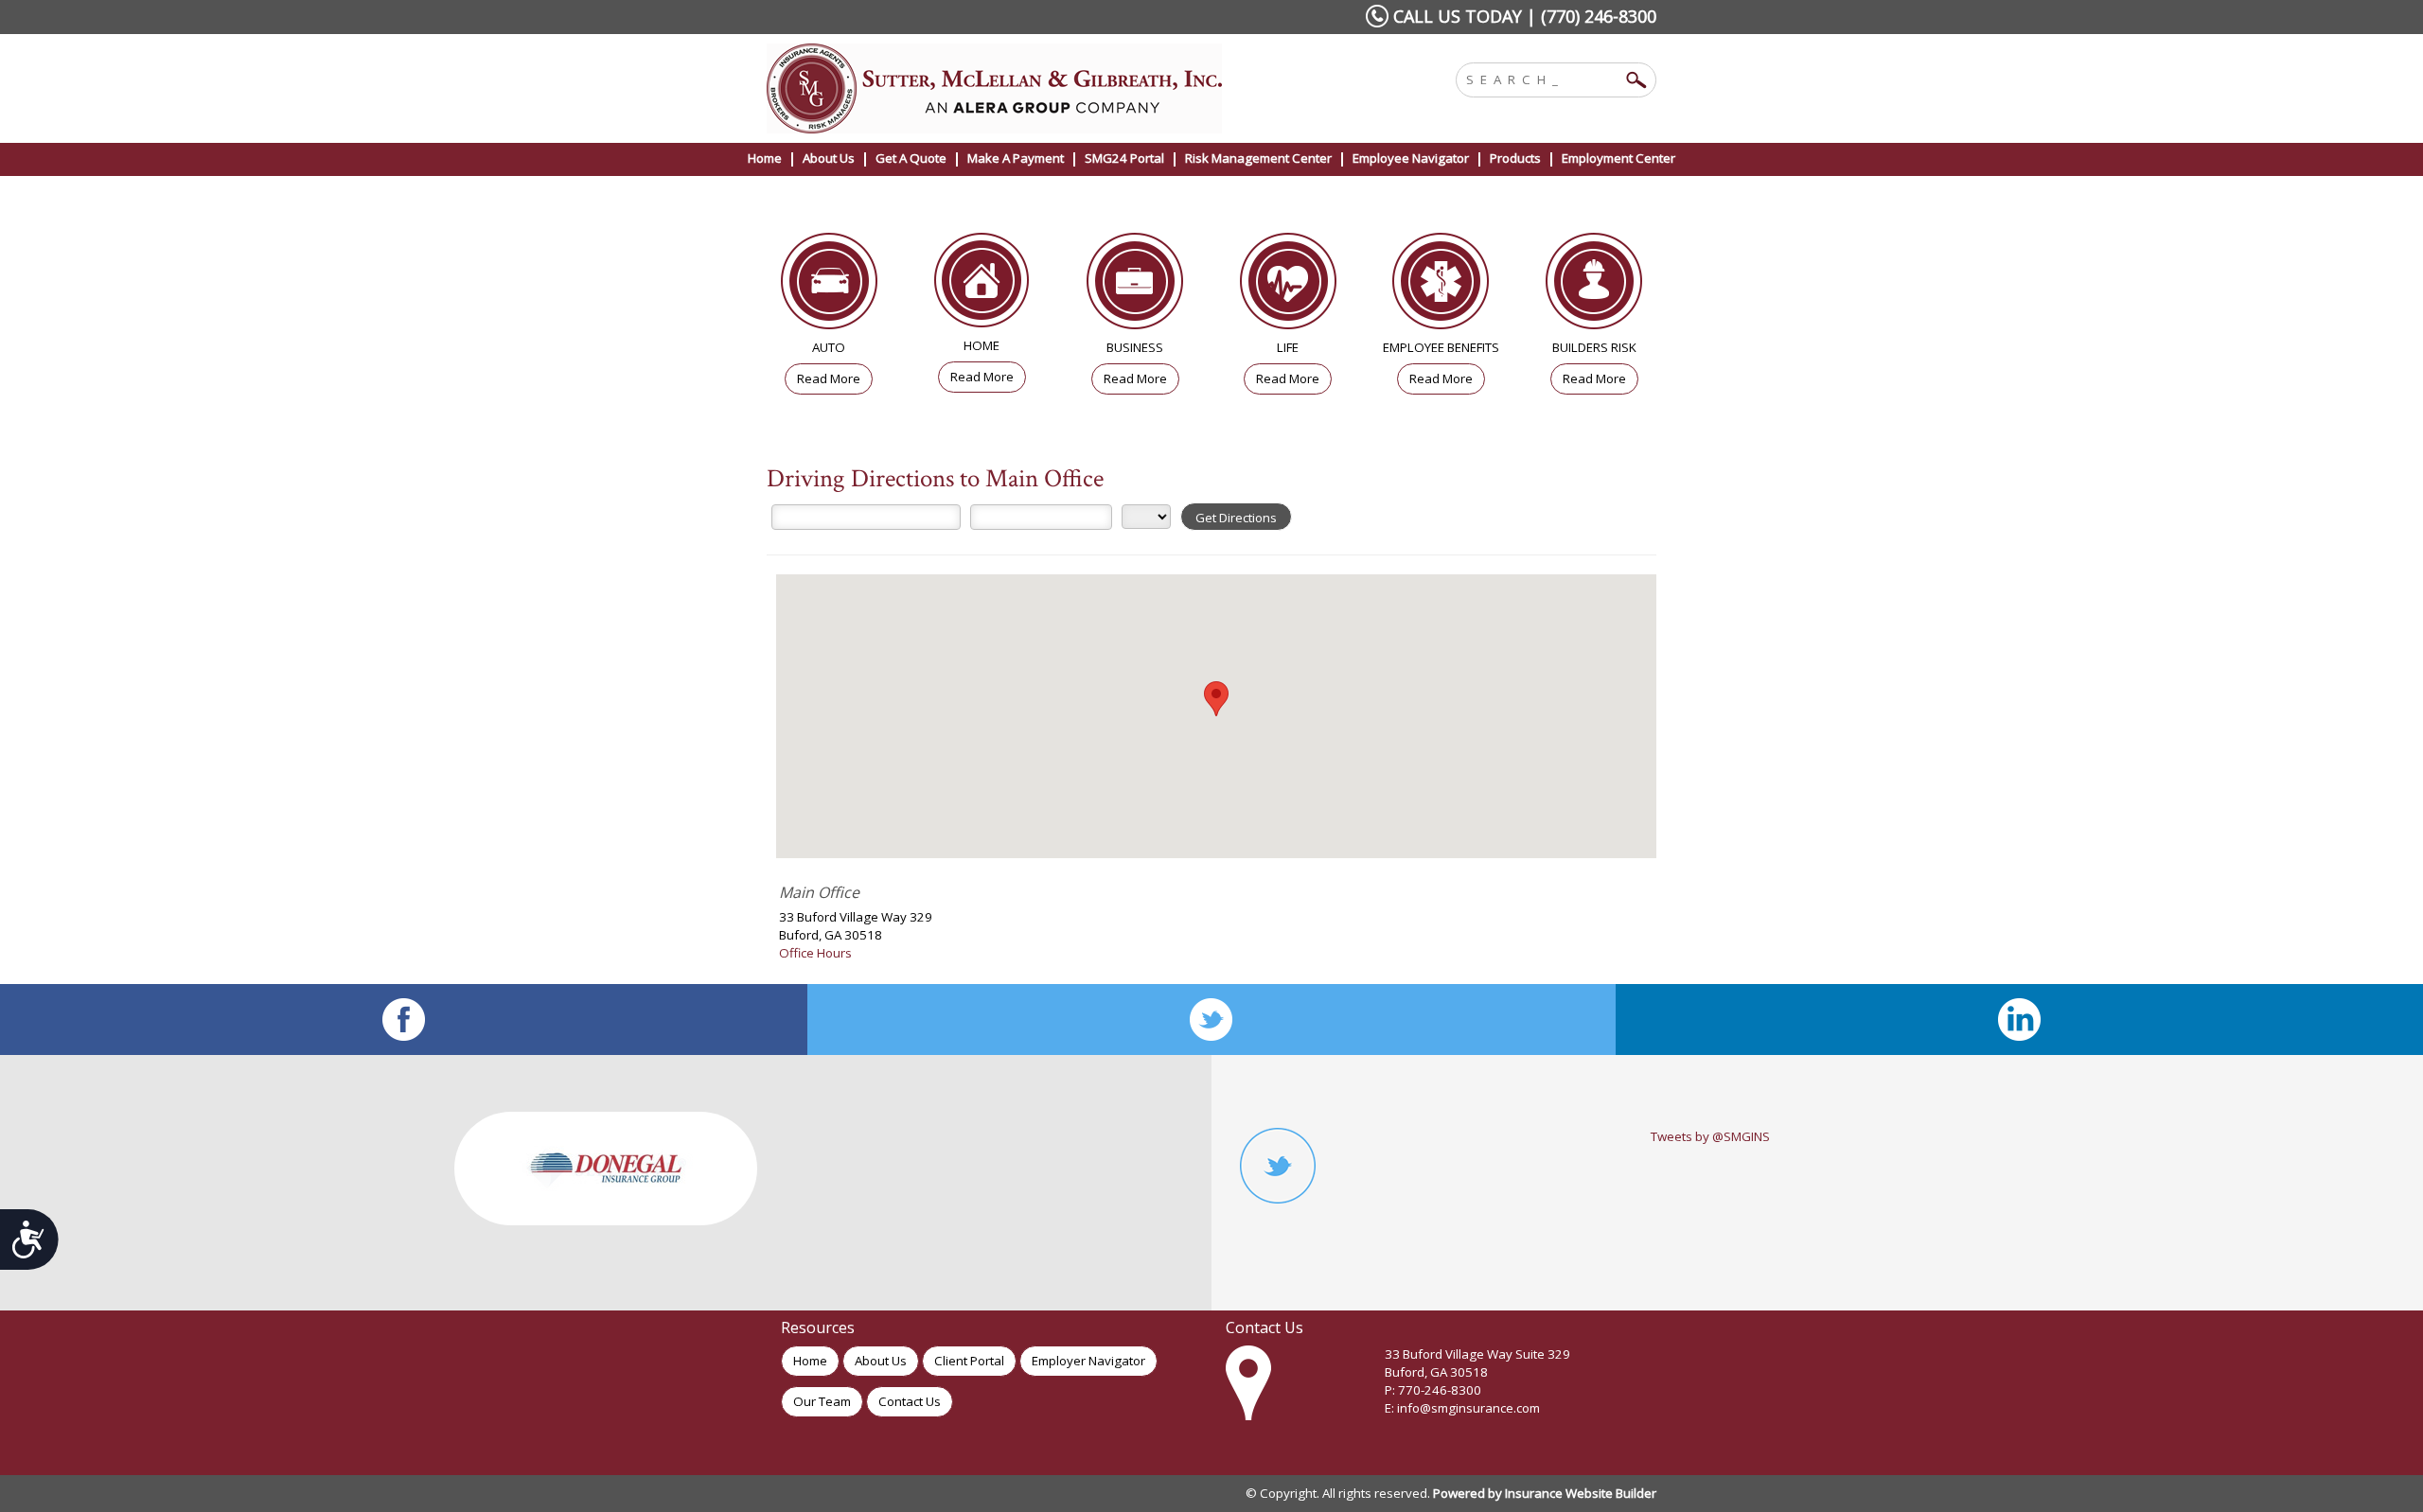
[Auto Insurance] (829, 286)
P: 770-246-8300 (1433, 1390)
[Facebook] (404, 1020)
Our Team (822, 1401)
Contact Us (910, 1401)
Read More (829, 378)
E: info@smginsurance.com (1462, 1408)
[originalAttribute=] (2019, 1020)
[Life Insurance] (1288, 286)
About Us (881, 1361)
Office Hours (815, 953)
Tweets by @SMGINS (1710, 1136)
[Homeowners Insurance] (982, 285)
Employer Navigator (1088, 1361)
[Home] (1020, 88)
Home (810, 1361)
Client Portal (969, 1361)
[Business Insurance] (1135, 286)
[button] (1216, 699)
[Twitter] (1211, 1020)
